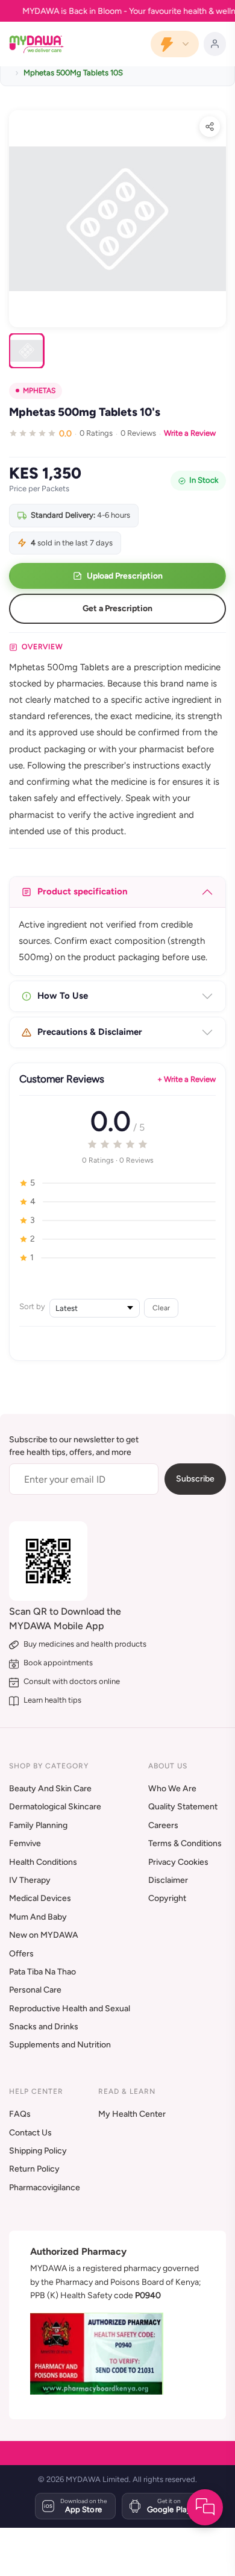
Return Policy (34, 2169)
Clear (161, 1308)
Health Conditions (43, 1862)
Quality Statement (183, 1807)
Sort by (32, 1306)
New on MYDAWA (44, 1935)
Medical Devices (40, 1898)
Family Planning (38, 1825)
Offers (21, 1954)
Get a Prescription (117, 608)
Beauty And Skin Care (50, 1789)
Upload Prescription (125, 576)
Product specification (83, 891)
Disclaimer (168, 1880)
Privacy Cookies (178, 1862)
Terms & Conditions (185, 1843)
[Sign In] (215, 44)
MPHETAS (39, 391)
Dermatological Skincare (55, 1807)
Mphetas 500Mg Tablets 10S (73, 73)
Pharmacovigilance (45, 2188)
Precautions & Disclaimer (90, 1032)
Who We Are (172, 1789)
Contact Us (30, 2133)
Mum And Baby (38, 1917)
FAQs (20, 2114)
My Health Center (132, 2114)
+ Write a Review (186, 1079)
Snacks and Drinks (44, 2027)
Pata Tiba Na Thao (42, 1972)
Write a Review (190, 433)
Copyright (167, 1898)
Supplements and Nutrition (60, 2045)
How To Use (63, 996)
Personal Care (35, 1990)
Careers (163, 1825)
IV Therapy (30, 1880)
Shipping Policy (38, 2151)
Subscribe (195, 1479)
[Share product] (210, 127)
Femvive (25, 1843)
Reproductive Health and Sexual (70, 2009)
